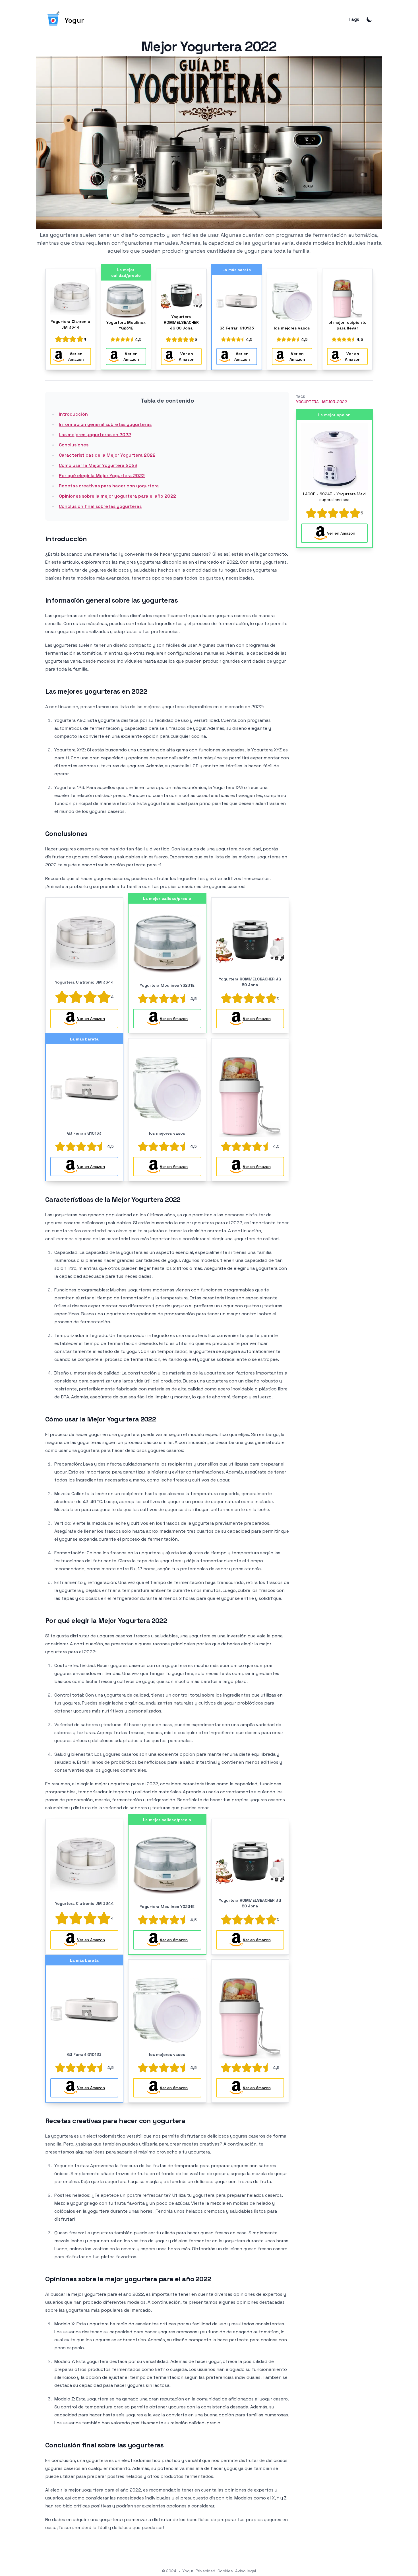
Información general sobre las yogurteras (105, 424)
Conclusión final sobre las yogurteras (100, 506)
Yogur (188, 2571)
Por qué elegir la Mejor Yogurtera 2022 (102, 476)
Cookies (225, 2571)
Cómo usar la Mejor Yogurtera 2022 (98, 465)
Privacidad (205, 2571)
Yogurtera (307, 402)
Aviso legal (246, 2571)
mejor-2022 (335, 402)
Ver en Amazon (76, 356)
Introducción (73, 414)
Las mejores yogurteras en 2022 (95, 435)
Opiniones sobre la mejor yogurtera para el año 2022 (117, 496)
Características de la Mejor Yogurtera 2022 (107, 455)
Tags (354, 19)
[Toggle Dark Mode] (369, 19)
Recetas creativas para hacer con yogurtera (109, 486)
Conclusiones (74, 445)
